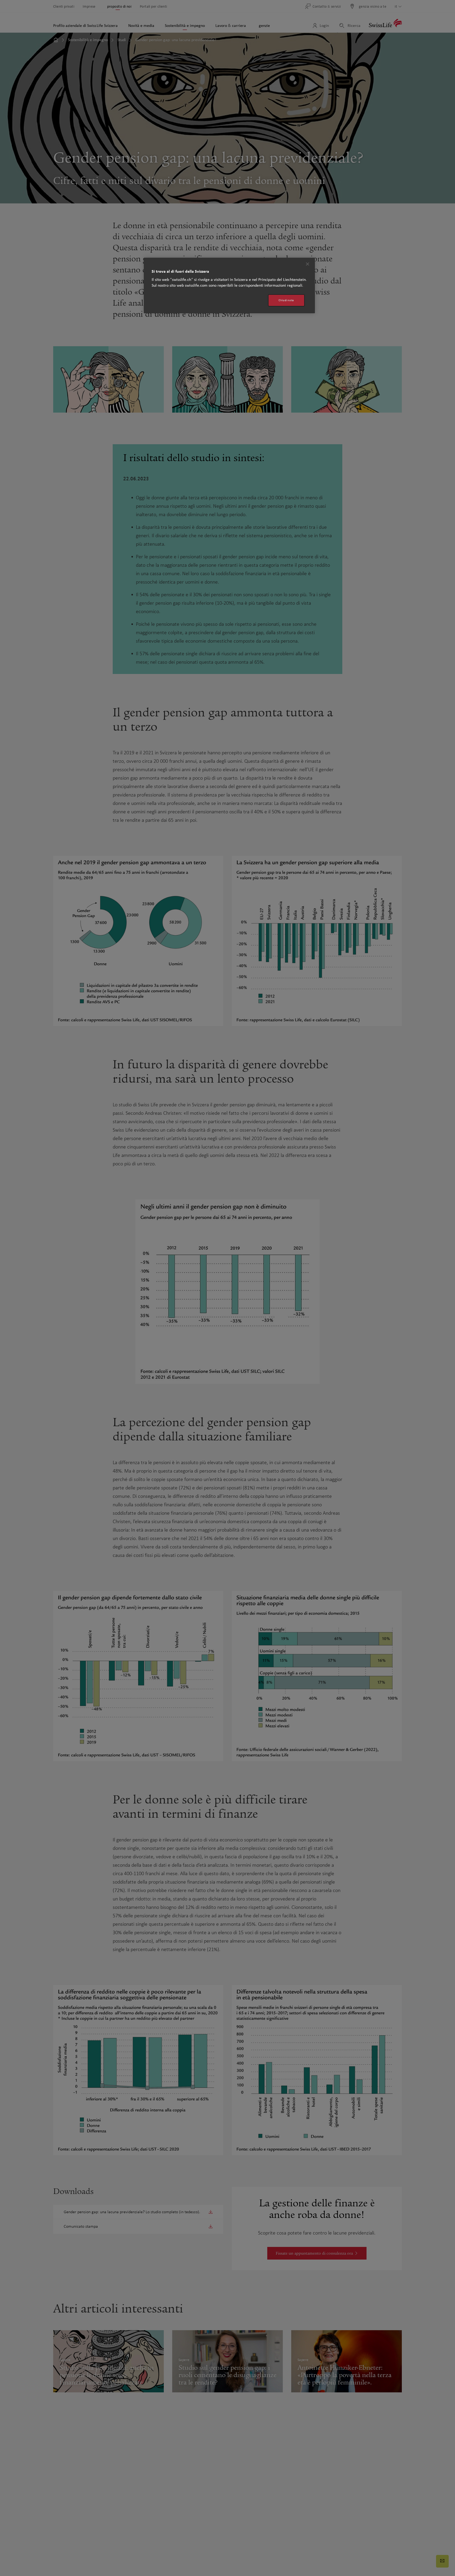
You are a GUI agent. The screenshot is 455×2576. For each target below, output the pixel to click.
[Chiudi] (308, 264)
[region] (229, 285)
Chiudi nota (286, 300)
